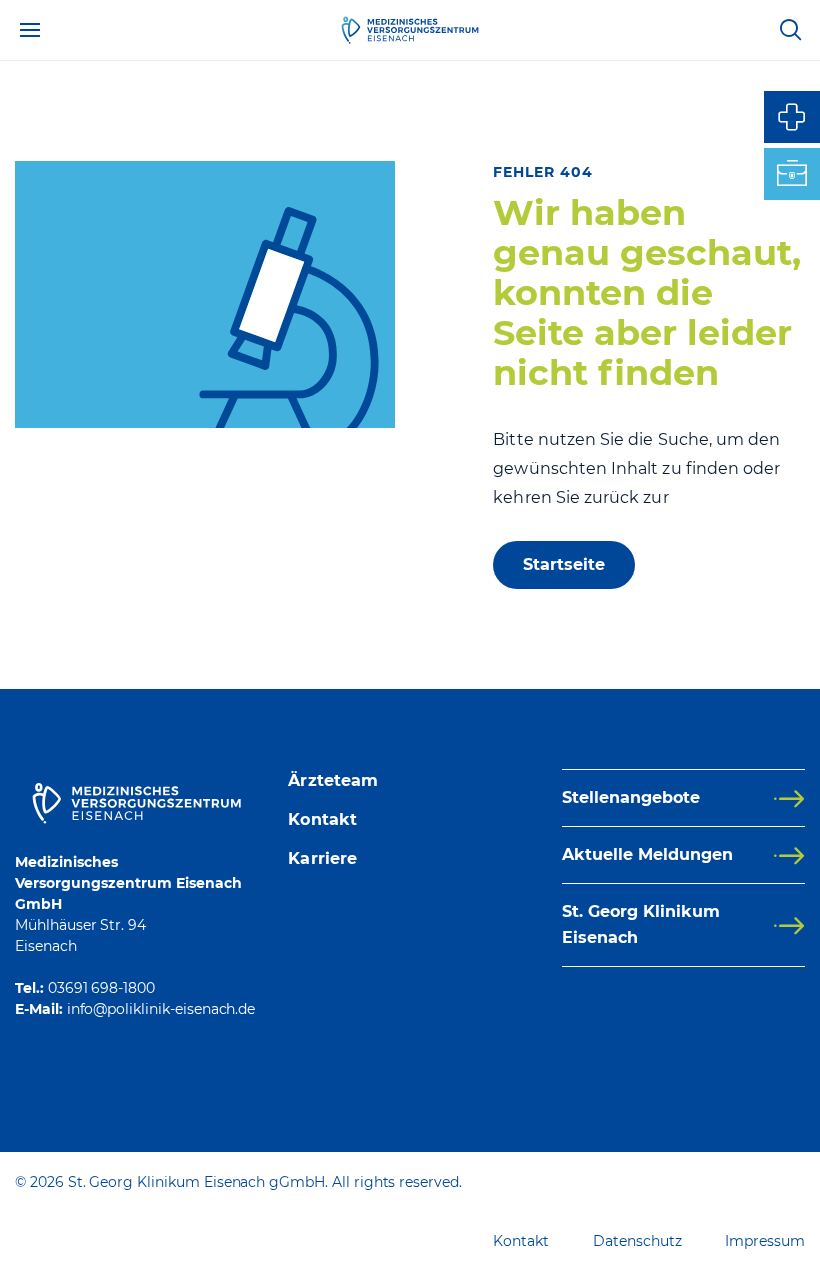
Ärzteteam (333, 780)
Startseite (564, 564)
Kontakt (322, 819)
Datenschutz (637, 1241)
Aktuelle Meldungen (647, 854)
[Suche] (790, 30)
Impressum (765, 1241)
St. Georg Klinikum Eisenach (641, 924)
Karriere (322, 858)
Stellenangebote (631, 797)
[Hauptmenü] (30, 30)
